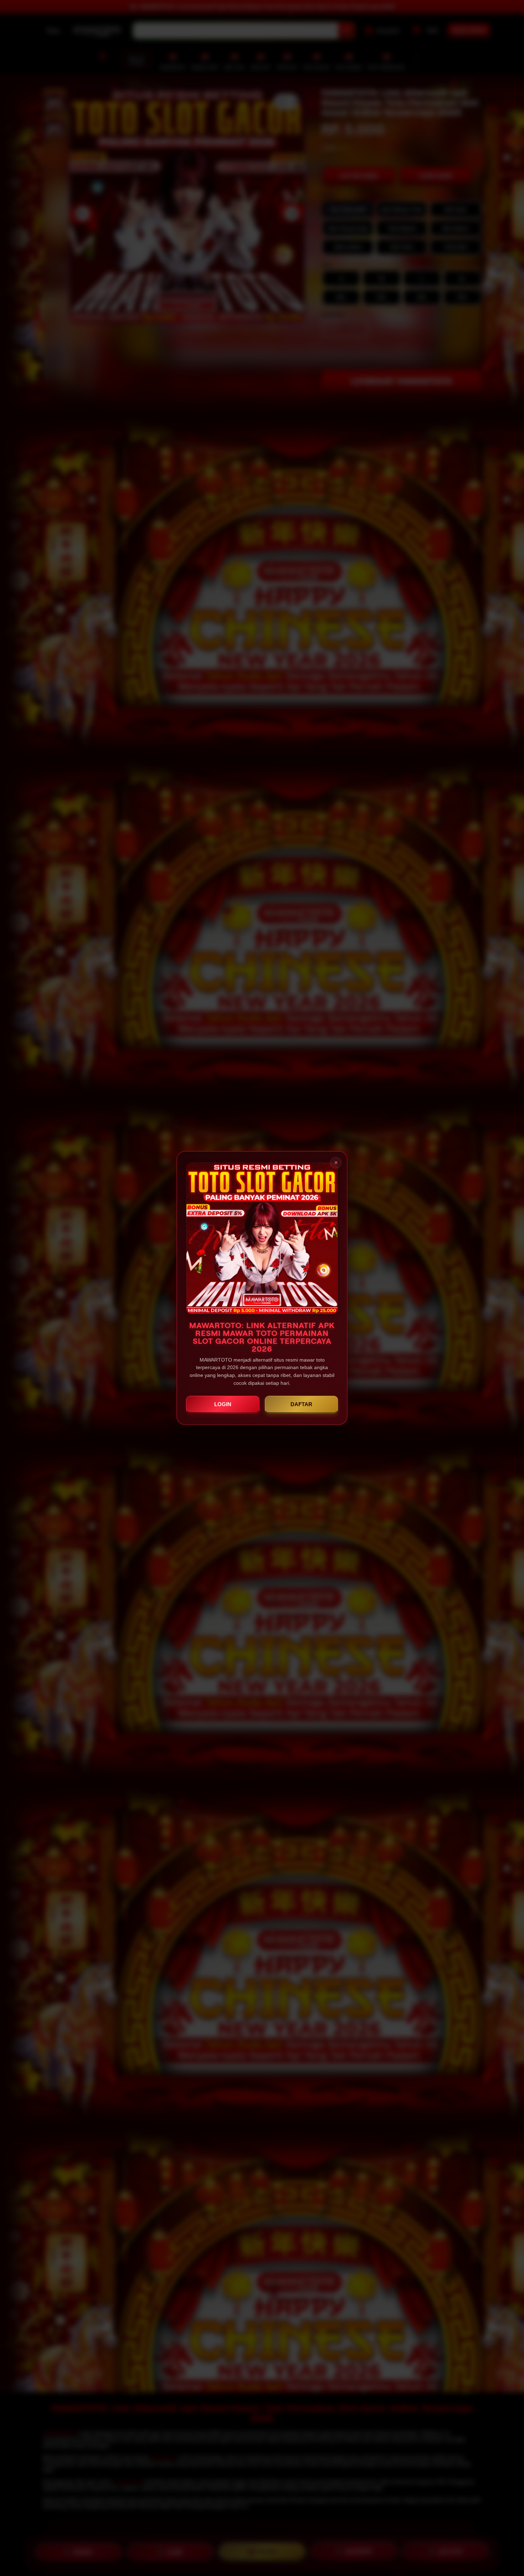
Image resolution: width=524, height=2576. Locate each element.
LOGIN (223, 1404)
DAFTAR (301, 1404)
